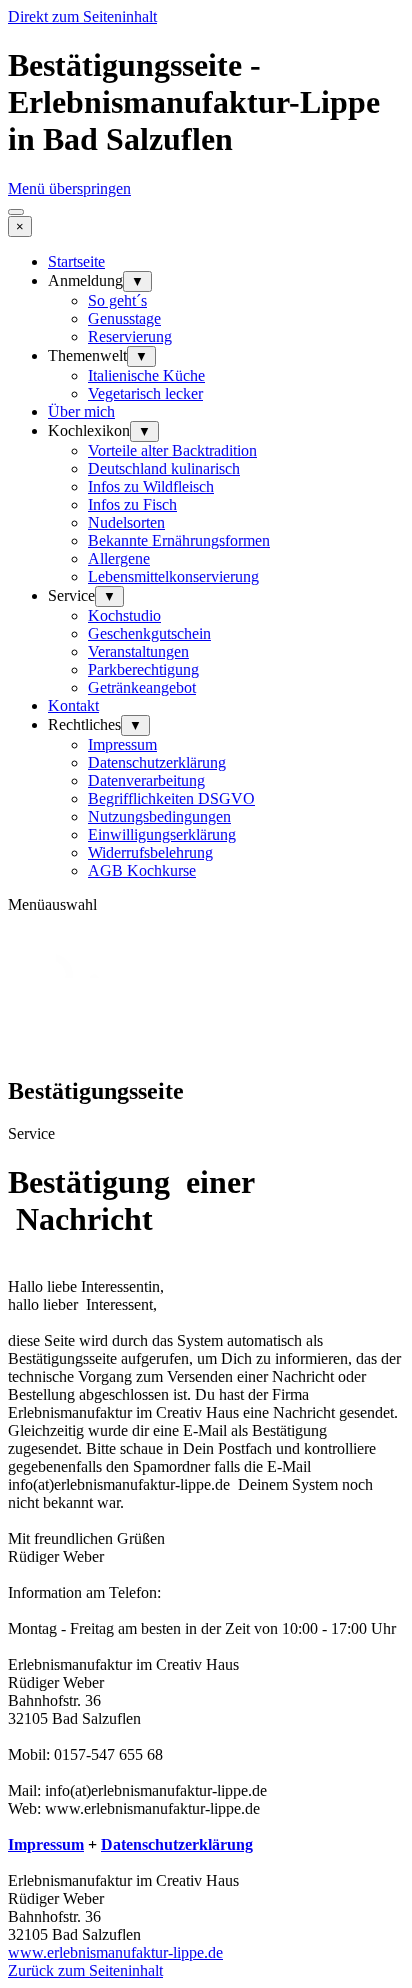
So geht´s (117, 300)
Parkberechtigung (143, 669)
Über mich (81, 411)
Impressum (122, 744)
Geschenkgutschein (149, 633)
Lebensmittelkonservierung (173, 576)
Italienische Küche (146, 375)
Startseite (76, 261)
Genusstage (124, 318)
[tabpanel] (206, 1490)
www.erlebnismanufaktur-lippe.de (115, 1952)
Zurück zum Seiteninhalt (85, 1970)
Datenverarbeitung (146, 780)
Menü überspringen (69, 188)
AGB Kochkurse (142, 870)
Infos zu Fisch (132, 504)
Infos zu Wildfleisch (151, 486)
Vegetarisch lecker (145, 393)
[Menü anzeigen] (16, 212)
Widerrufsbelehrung (150, 852)
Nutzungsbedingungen (159, 816)
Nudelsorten (126, 522)
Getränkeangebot (142, 687)
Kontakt (73, 705)
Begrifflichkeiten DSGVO (171, 798)
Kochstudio (124, 615)
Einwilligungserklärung (162, 834)
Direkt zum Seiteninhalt (82, 16)
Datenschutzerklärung (157, 762)
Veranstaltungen (138, 651)
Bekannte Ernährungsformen (179, 540)
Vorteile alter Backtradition (172, 450)
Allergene (119, 558)
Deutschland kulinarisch (164, 468)
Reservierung (130, 336)
